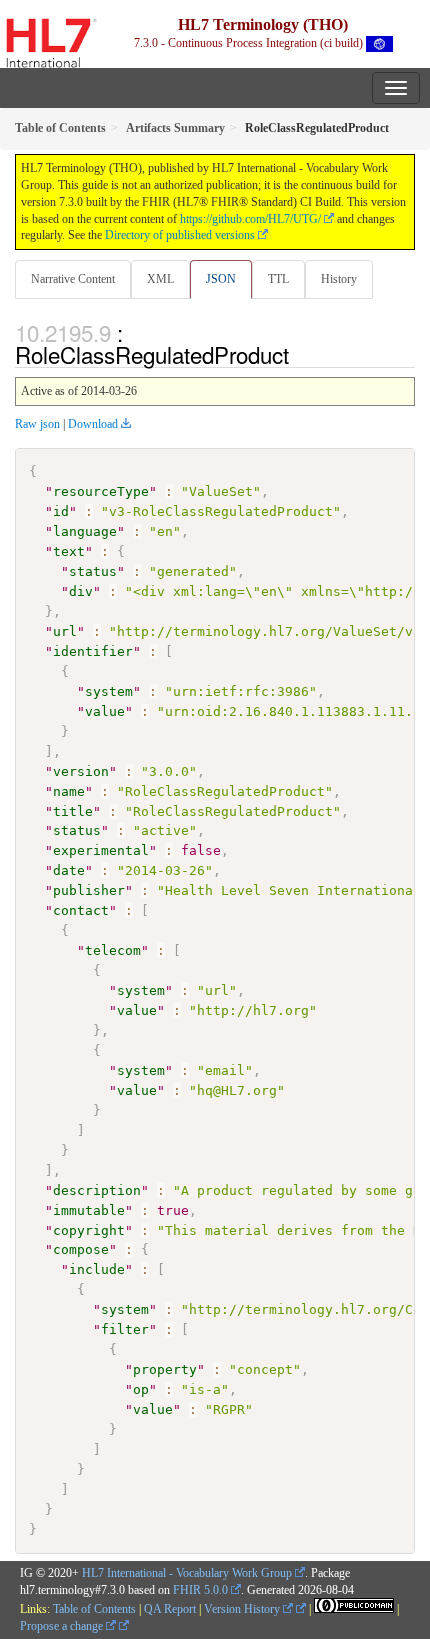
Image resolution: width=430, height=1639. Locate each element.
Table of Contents (94, 1609)
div (81, 591)
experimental (101, 850)
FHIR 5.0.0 (200, 1590)
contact (81, 910)
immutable (89, 1210)
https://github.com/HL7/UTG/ (250, 219)
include (97, 1269)
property (165, 1369)
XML (160, 279)
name (69, 791)
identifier (93, 651)
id (61, 511)
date (69, 870)
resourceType (101, 491)
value (105, 711)
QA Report (170, 1609)
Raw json (37, 424)
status (93, 571)
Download (93, 424)
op (141, 1389)
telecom (113, 950)
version (81, 771)
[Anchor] (300, 354)
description (97, 1190)
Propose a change (63, 1626)
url (65, 631)
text (69, 551)
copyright (89, 1230)
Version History (243, 1609)
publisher (89, 890)
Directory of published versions (180, 235)
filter (125, 1329)
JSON (221, 279)
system (109, 691)
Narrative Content (73, 279)
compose (81, 1249)
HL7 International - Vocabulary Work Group (187, 1573)
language (85, 531)
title (73, 811)
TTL (278, 279)
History (339, 279)
